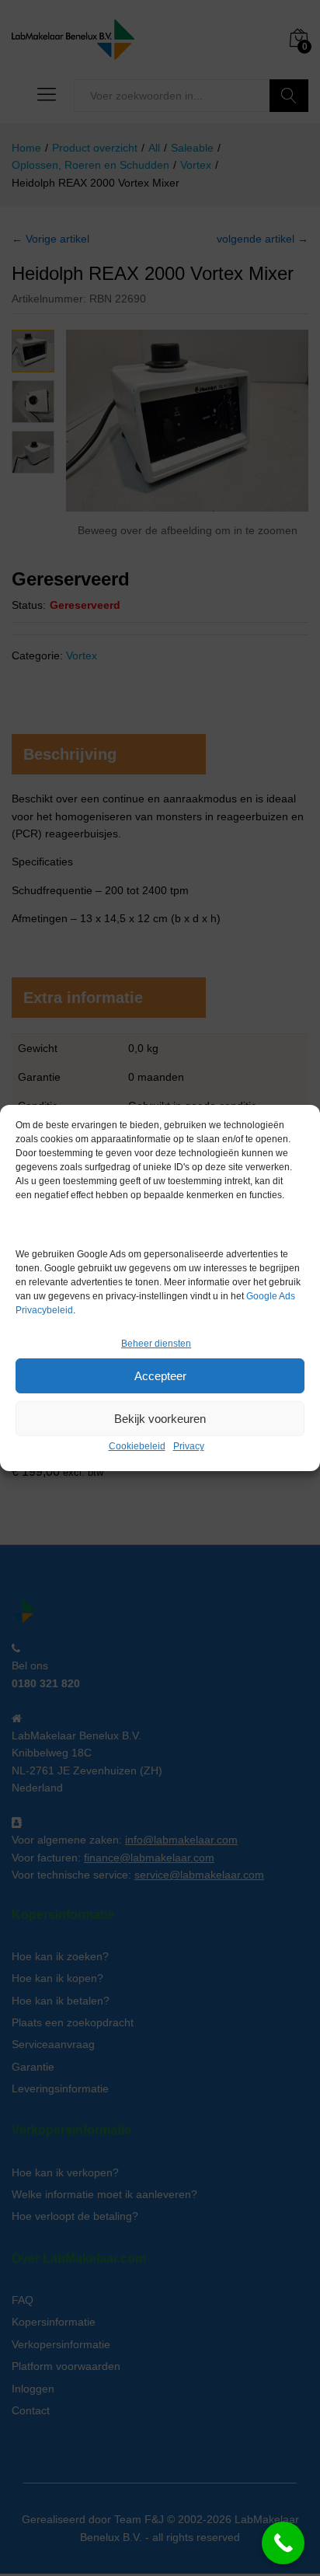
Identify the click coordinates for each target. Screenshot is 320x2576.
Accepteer (160, 1376)
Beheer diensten (156, 1344)
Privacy (189, 1446)
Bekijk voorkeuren (160, 1419)
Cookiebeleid (137, 1446)
